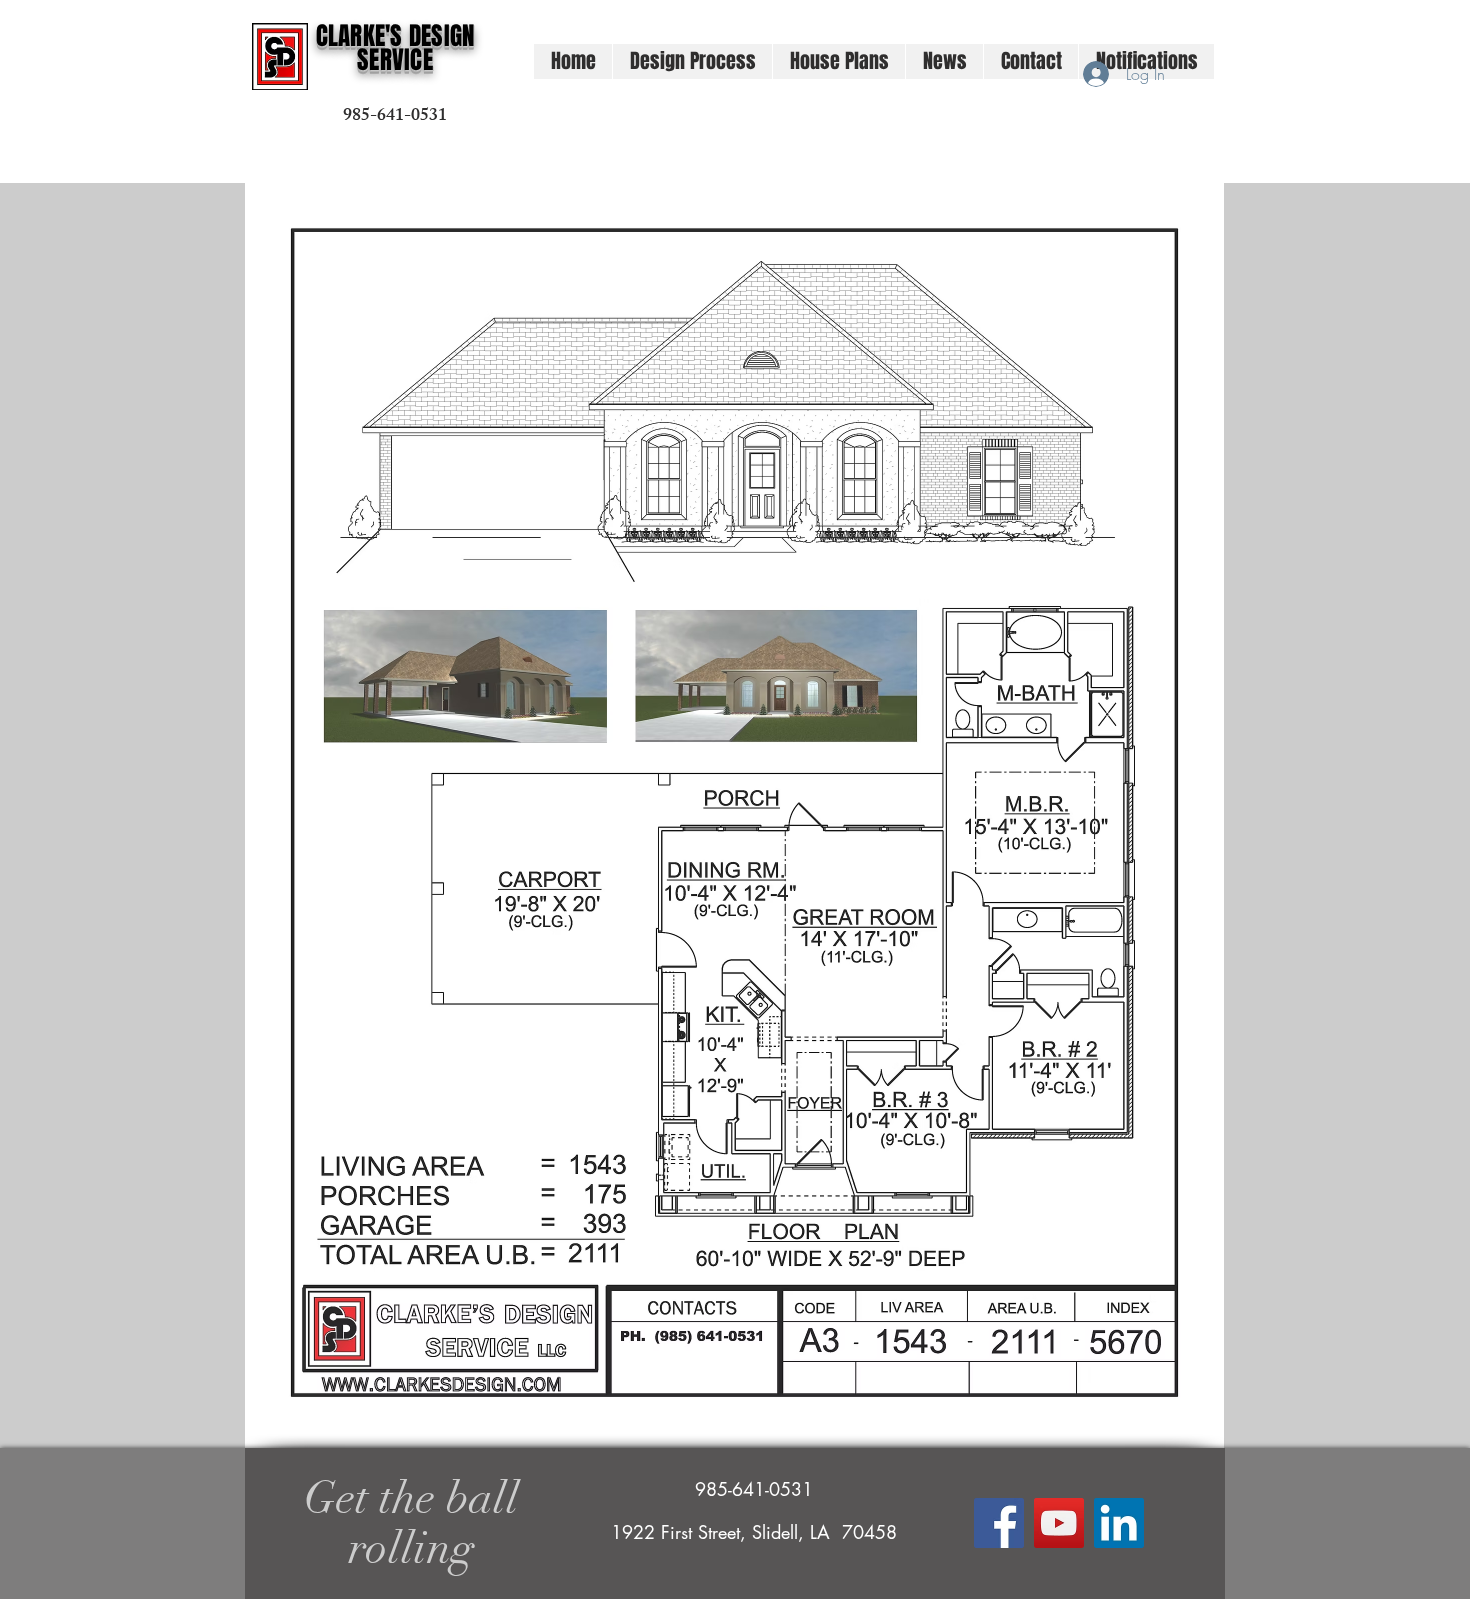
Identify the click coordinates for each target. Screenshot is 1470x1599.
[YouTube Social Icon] (1059, 1523)
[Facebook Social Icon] (999, 1523)
